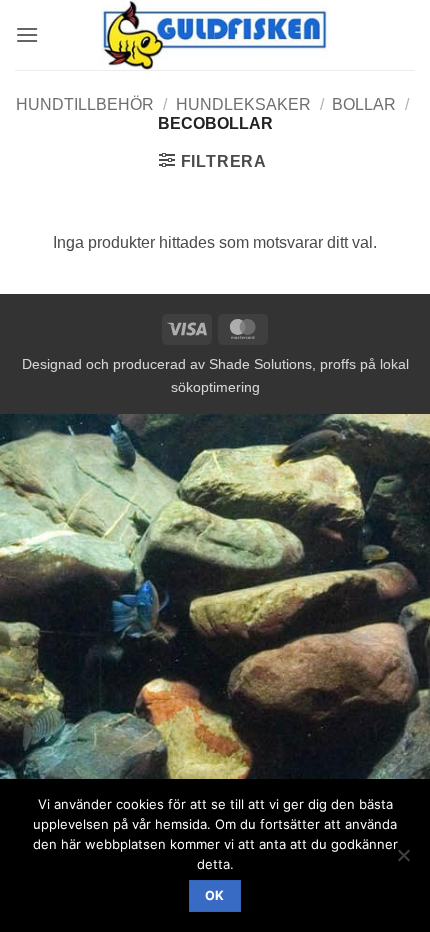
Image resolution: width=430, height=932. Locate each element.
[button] (27, 34)
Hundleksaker (243, 104)
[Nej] (403, 861)
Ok (215, 895)
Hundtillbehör (85, 104)
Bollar (364, 104)
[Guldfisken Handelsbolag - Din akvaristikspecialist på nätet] (215, 35)
